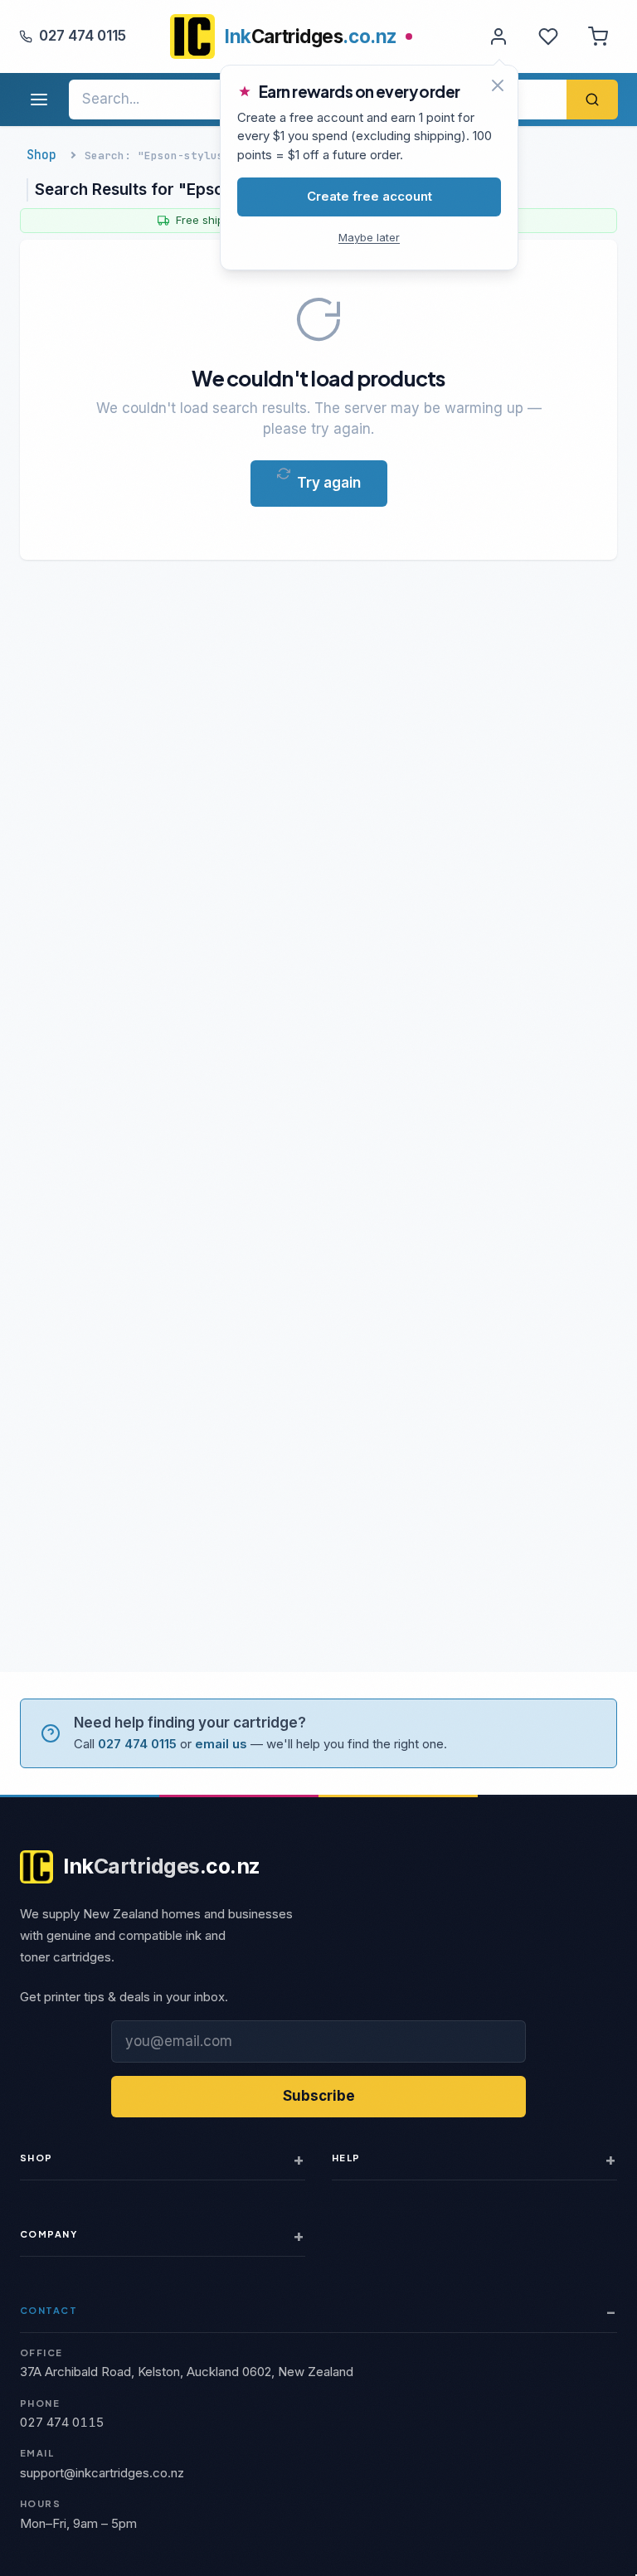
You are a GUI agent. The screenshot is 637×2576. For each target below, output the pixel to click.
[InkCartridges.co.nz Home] (192, 36)
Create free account (370, 196)
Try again (329, 483)
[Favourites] (548, 36)
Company (49, 2234)
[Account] (498, 36)
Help (346, 2158)
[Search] (592, 100)
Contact (49, 2310)
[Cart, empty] (598, 36)
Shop (41, 155)
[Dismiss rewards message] (498, 85)
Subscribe (319, 2096)
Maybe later (369, 237)
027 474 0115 (83, 36)
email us (221, 1744)
